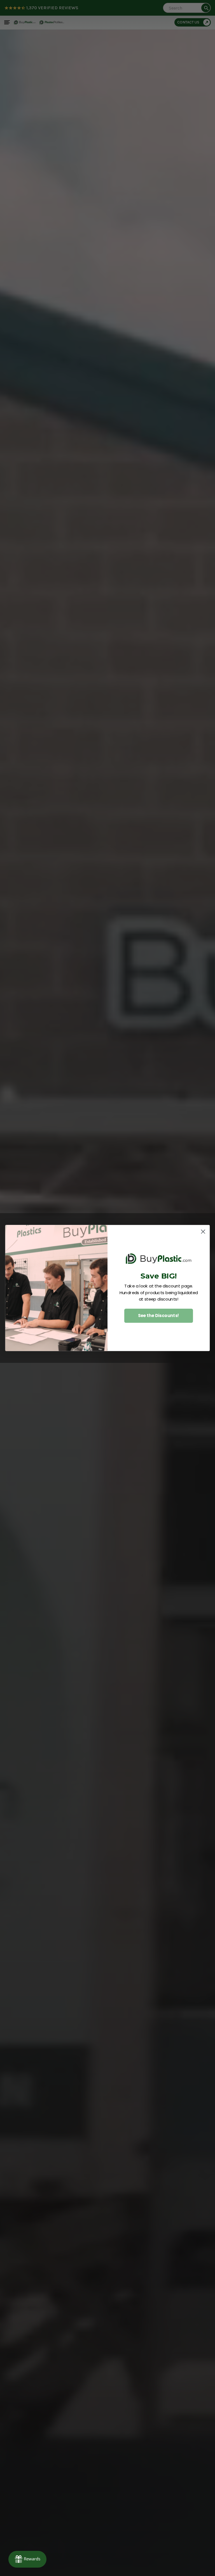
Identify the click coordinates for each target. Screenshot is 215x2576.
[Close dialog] (203, 1232)
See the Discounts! (159, 1316)
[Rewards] (27, 2559)
